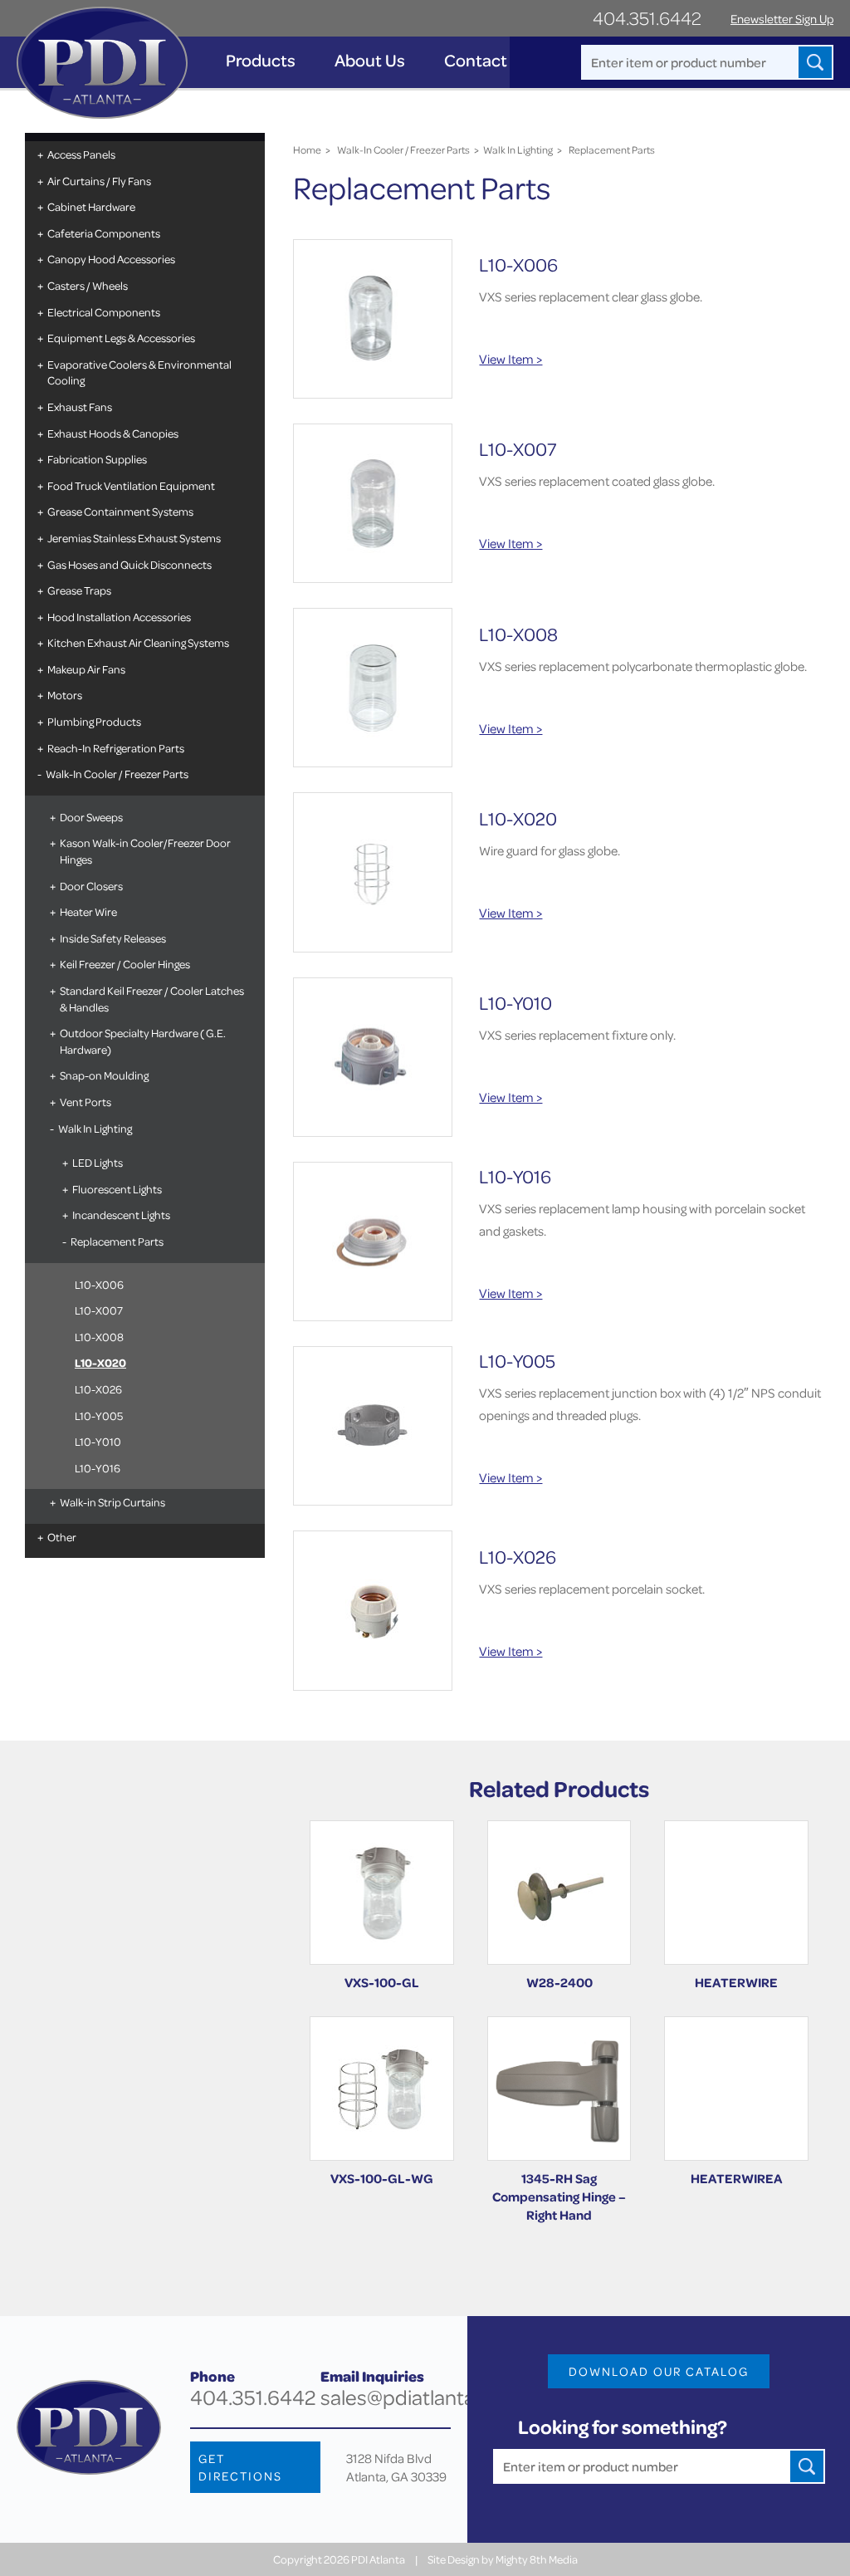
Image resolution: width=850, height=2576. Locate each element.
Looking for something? (623, 2427)
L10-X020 (100, 1362)
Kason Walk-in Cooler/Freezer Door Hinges (145, 851)
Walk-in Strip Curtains (112, 1502)
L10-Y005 (99, 1415)
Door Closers (91, 886)
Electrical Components (104, 312)
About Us (370, 60)
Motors (65, 695)
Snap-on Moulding (104, 1075)
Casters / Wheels (88, 285)
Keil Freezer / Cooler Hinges (125, 964)
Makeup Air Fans (86, 669)
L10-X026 (98, 1389)
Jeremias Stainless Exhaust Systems (134, 538)
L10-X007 (99, 1310)
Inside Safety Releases (113, 938)
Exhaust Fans (80, 406)
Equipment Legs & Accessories (121, 338)
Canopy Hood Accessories (111, 259)
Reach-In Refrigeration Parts (116, 748)
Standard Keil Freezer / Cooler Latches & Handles (152, 999)
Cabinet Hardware (91, 206)
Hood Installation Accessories (119, 617)
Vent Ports (85, 1102)
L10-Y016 (98, 1468)
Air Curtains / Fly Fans (99, 181)
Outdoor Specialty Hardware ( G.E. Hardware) (143, 1041)
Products (261, 60)
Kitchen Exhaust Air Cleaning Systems (138, 642)
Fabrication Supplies (97, 459)
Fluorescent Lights (117, 1189)
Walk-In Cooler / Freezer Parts (117, 774)
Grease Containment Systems (120, 511)
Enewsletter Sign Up (782, 19)
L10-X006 (99, 1284)
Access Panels (81, 154)
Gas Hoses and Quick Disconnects (129, 564)
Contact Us (487, 60)
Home (307, 149)
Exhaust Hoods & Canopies (113, 433)
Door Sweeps (91, 817)
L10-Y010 (98, 1441)
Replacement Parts (117, 1241)
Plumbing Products (94, 721)
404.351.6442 (647, 18)
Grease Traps (79, 590)
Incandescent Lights (121, 1215)
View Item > (510, 359)
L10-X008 (99, 1337)
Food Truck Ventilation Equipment (131, 485)
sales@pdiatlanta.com (420, 2397)
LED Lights (98, 1162)
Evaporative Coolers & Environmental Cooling (139, 372)
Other (62, 1537)
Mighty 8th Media (537, 2559)
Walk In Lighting (95, 1128)
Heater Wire (88, 911)
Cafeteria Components (104, 233)
